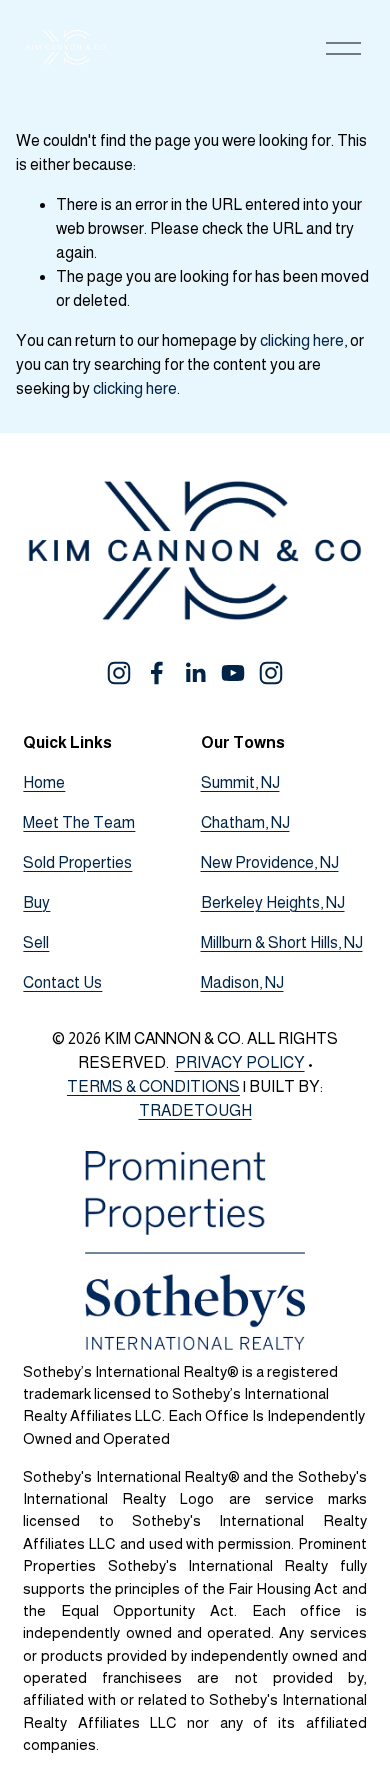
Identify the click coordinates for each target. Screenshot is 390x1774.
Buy (36, 902)
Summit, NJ (240, 782)
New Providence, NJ (270, 862)
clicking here (302, 340)
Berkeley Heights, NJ (273, 902)
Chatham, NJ (245, 822)
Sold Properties (77, 862)
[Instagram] (119, 673)
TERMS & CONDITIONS (153, 1086)
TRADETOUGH (195, 1110)
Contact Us (62, 982)
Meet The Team (79, 822)
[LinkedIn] (195, 673)
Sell (36, 942)
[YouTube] (233, 673)
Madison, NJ (242, 982)
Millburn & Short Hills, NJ (282, 942)
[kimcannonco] (271, 673)
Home (44, 782)
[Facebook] (157, 673)
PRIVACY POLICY (240, 1062)
